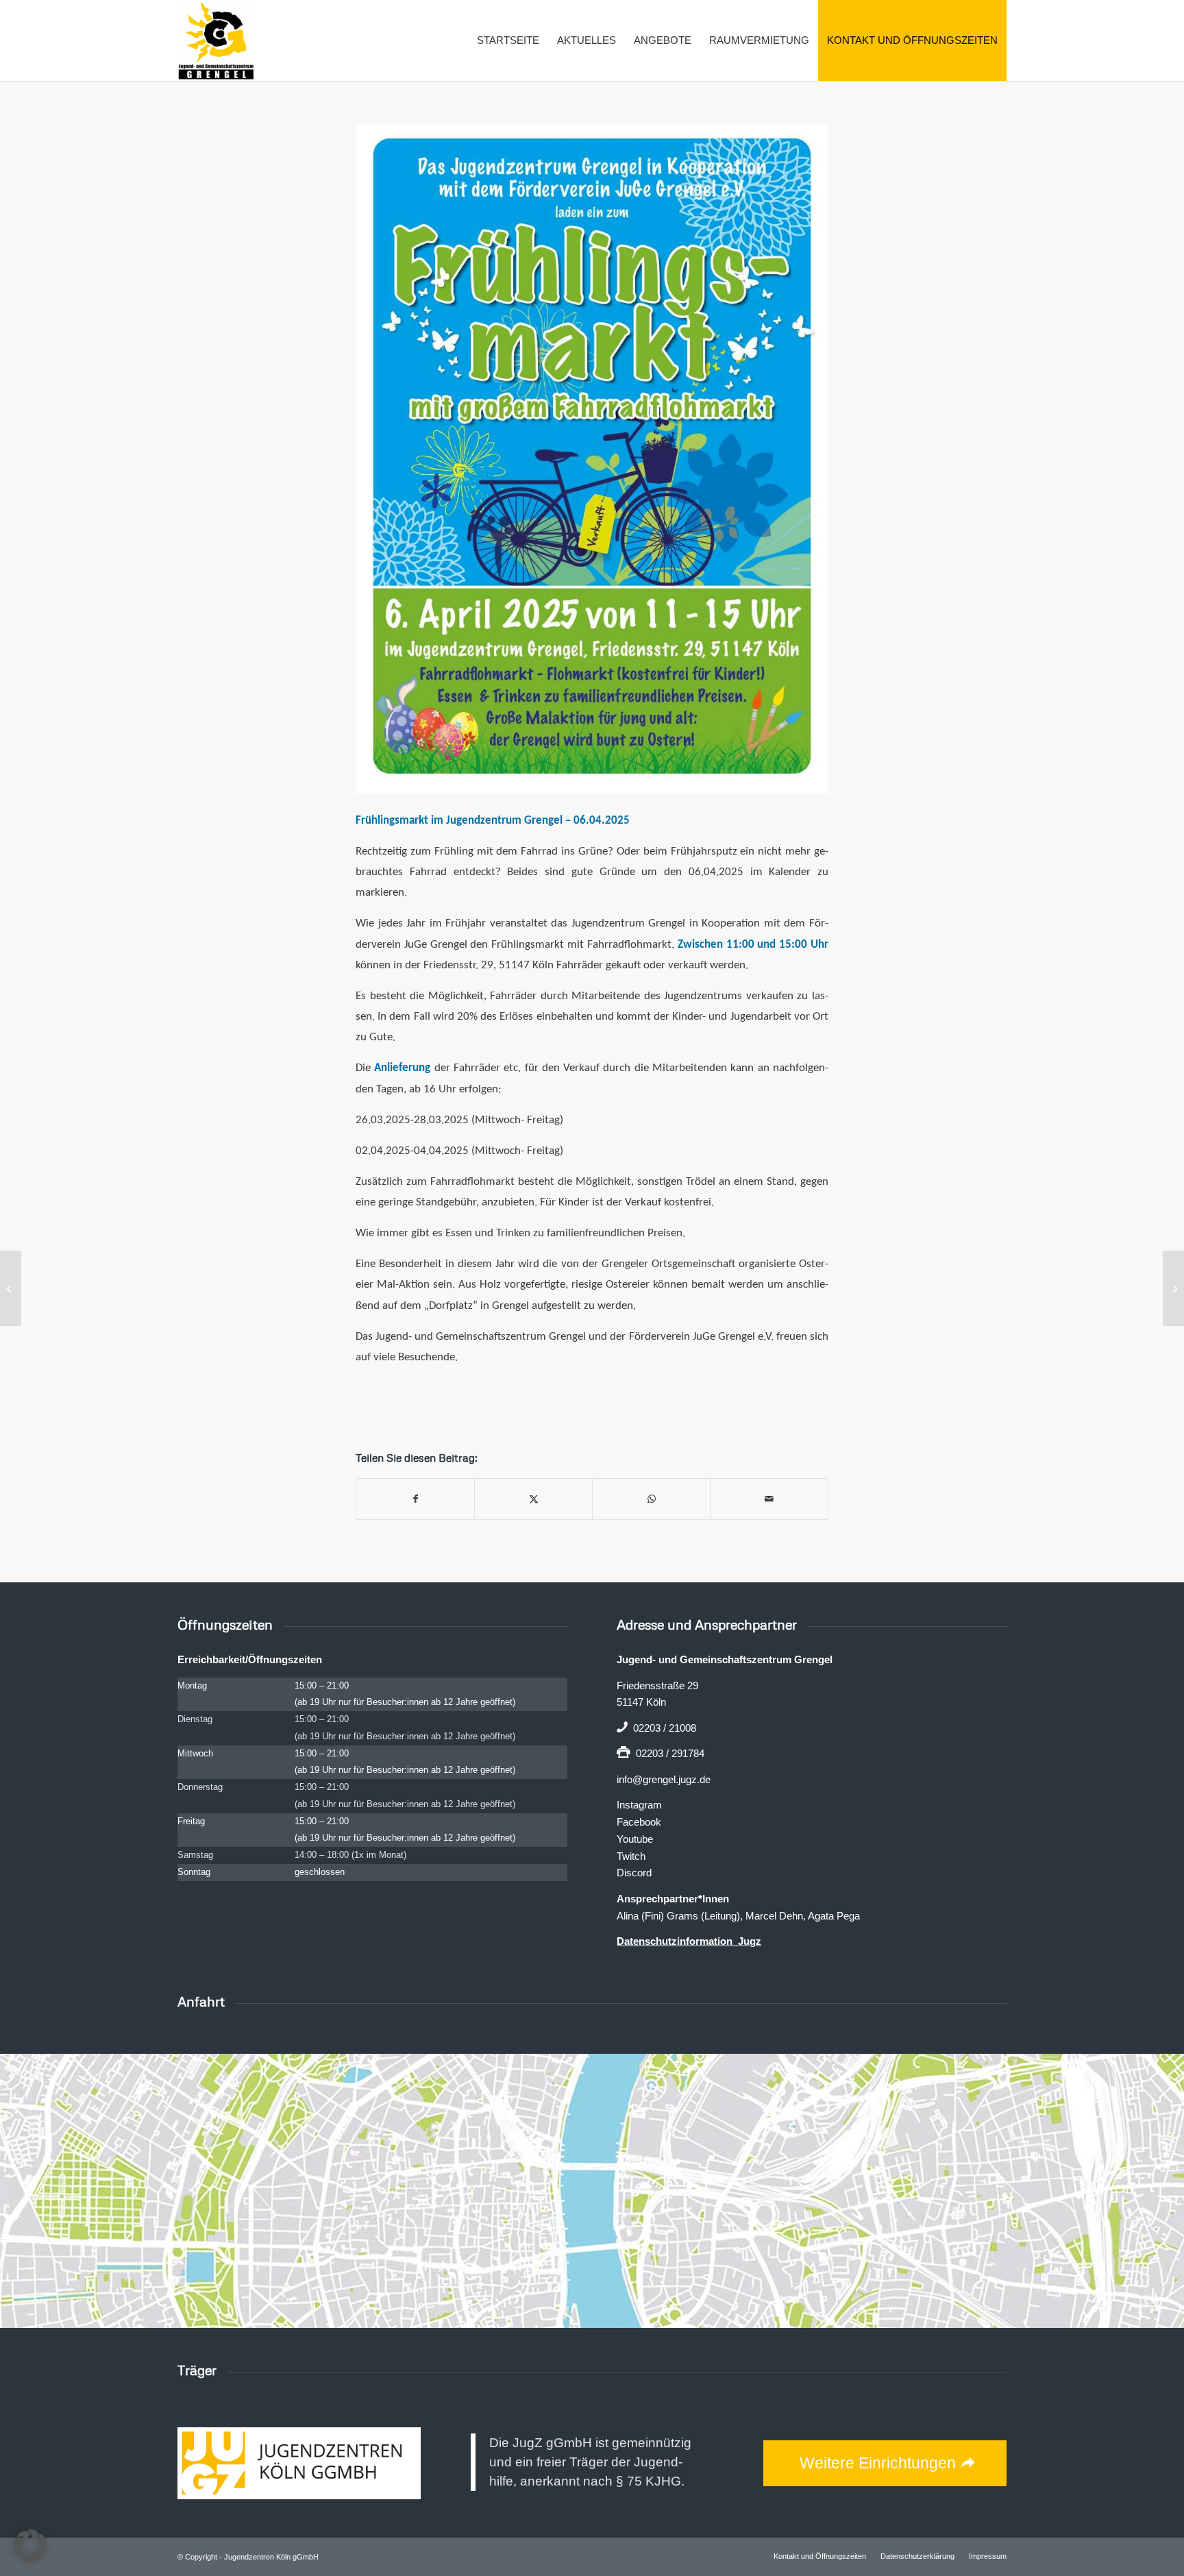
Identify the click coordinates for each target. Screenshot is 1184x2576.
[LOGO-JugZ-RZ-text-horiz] (299, 2463)
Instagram (639, 1805)
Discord (634, 1873)
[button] (30, 2546)
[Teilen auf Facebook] (415, 1499)
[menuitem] (508, 40)
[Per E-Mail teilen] (769, 1499)
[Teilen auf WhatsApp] (651, 1499)
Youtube (635, 1839)
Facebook (639, 1822)
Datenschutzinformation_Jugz (689, 1941)
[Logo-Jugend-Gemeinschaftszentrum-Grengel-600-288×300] (216, 40)
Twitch (631, 1856)
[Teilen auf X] (533, 1499)
